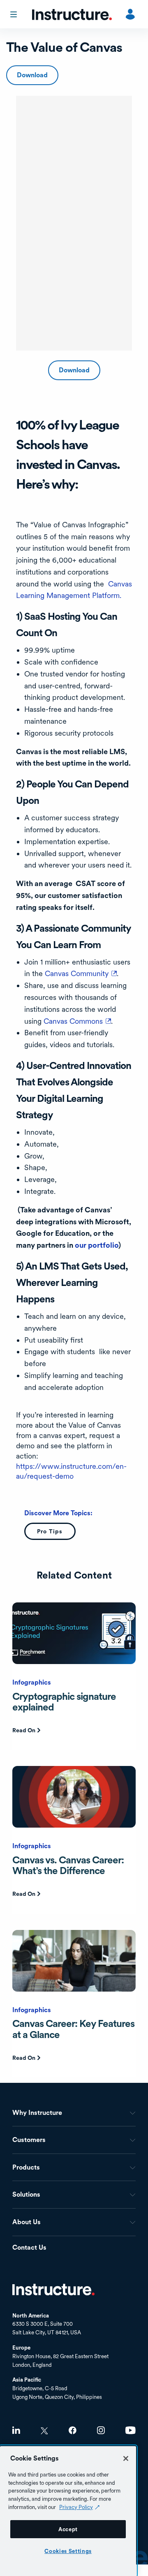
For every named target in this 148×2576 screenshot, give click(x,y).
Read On (24, 1730)
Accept (68, 2529)
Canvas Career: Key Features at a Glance (73, 2029)
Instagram (101, 2430)
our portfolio (97, 1245)
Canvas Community (81, 973)
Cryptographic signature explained (64, 1702)
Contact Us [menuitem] (29, 2248)
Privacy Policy (76, 2507)
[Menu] (14, 14)
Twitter (44, 2431)
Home (53, 2290)
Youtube (131, 2430)
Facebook (73, 2430)
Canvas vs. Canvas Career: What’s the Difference (68, 1865)
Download (32, 75)
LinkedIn (16, 2430)
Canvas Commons (77, 1021)
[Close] (126, 2458)
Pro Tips (50, 1531)
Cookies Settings (68, 2551)
